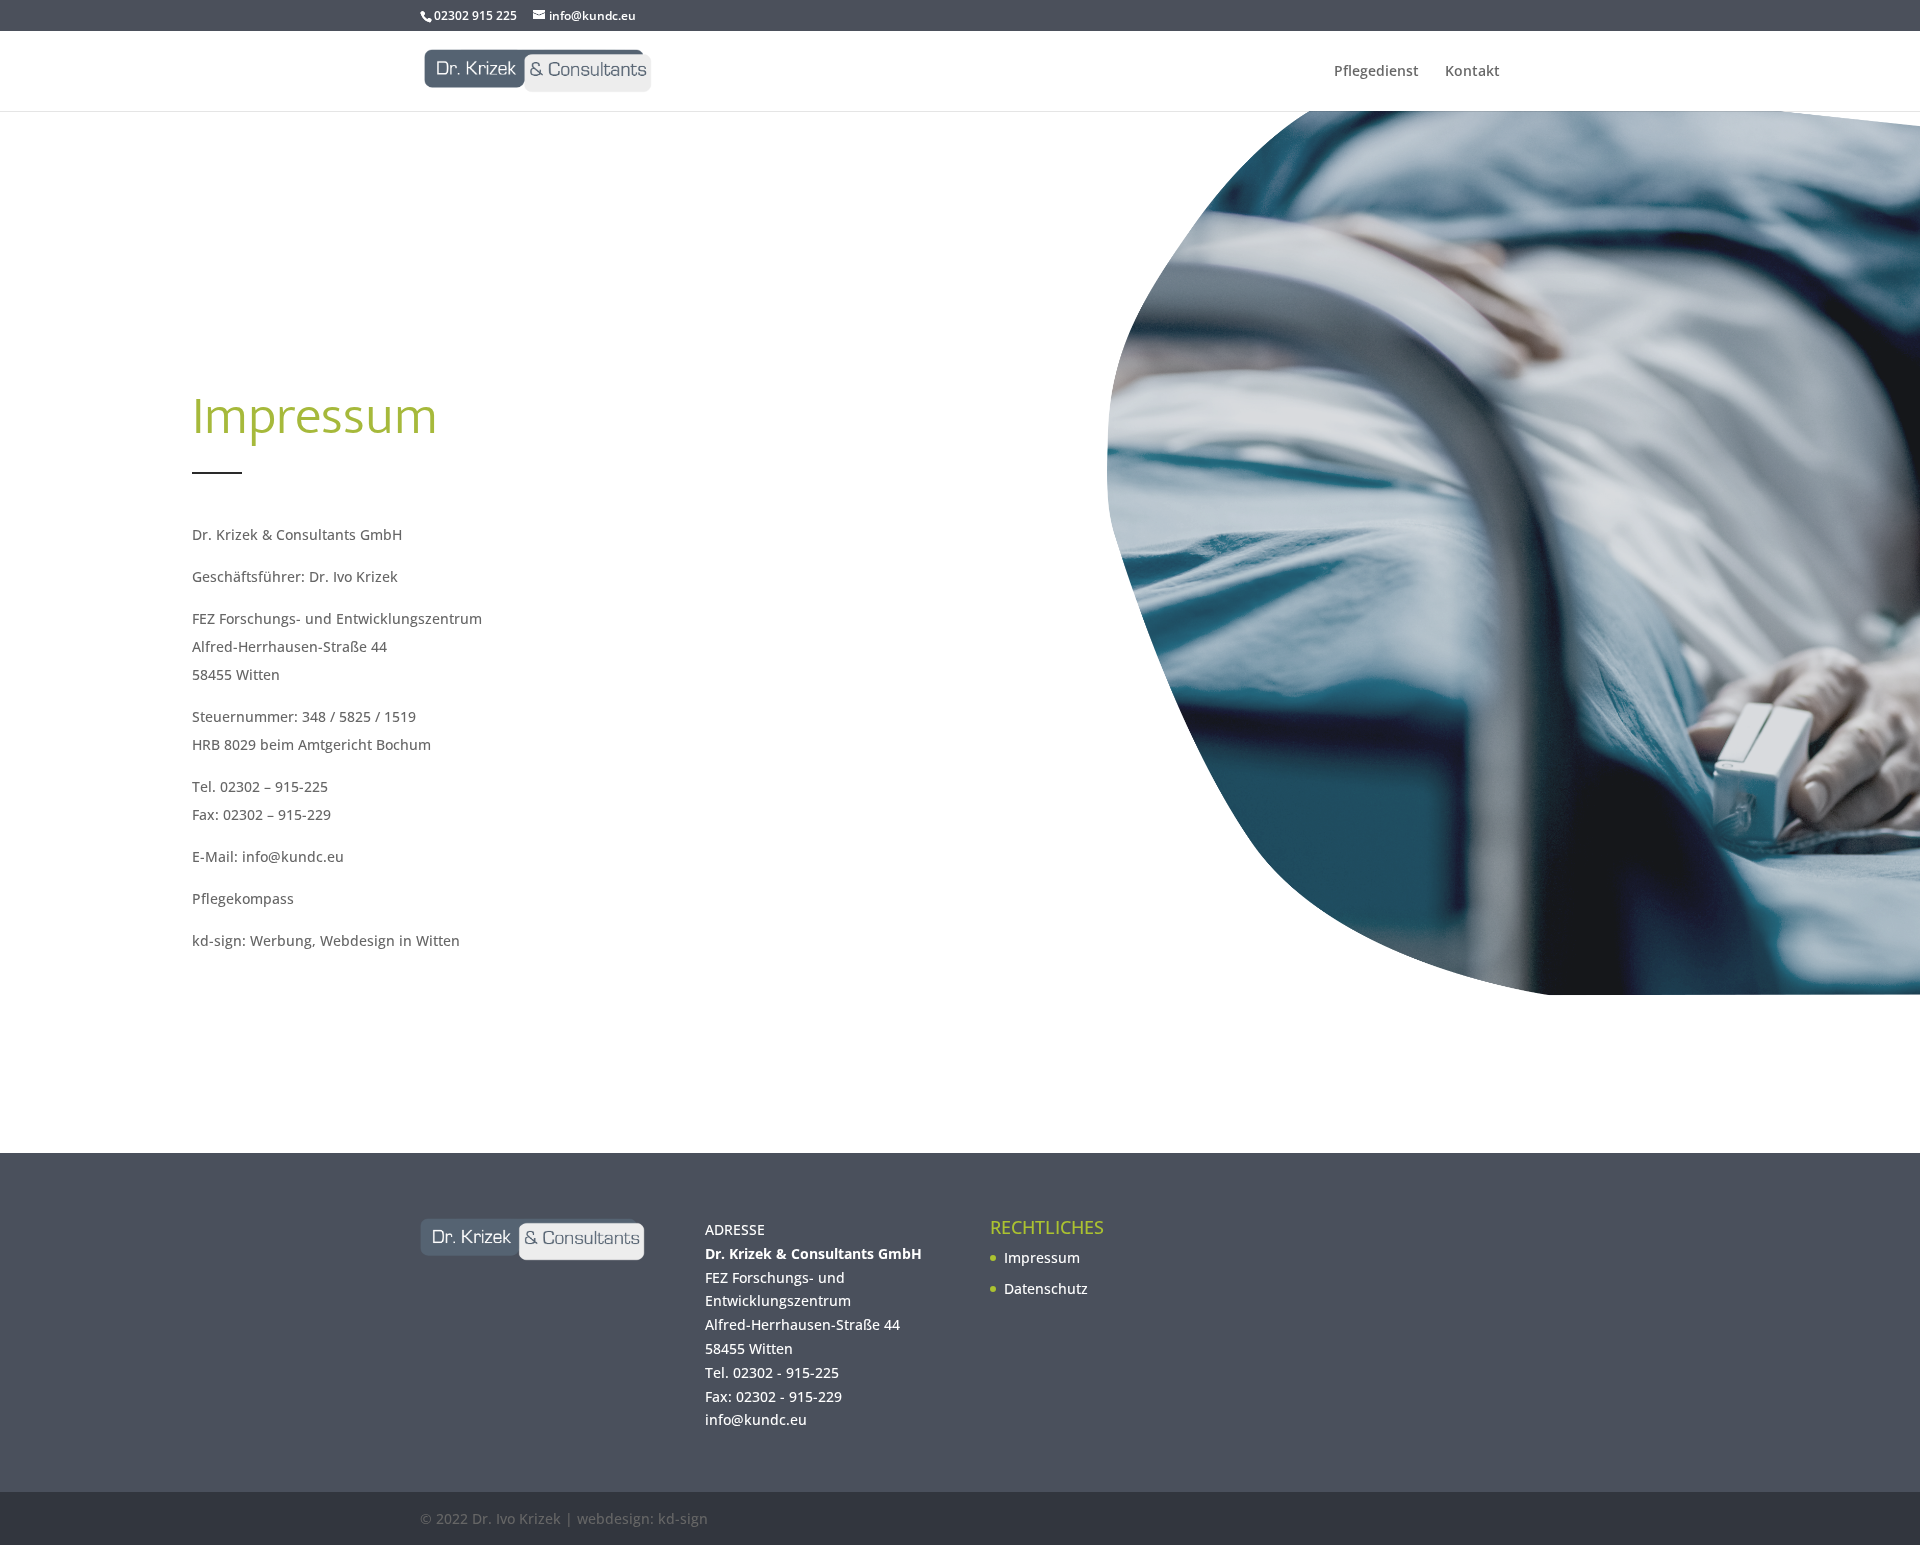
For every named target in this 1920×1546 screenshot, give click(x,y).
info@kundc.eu (756, 1419)
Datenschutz (1046, 1288)
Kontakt (1472, 72)
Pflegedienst (1376, 72)
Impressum (1042, 1257)
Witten (771, 1348)
